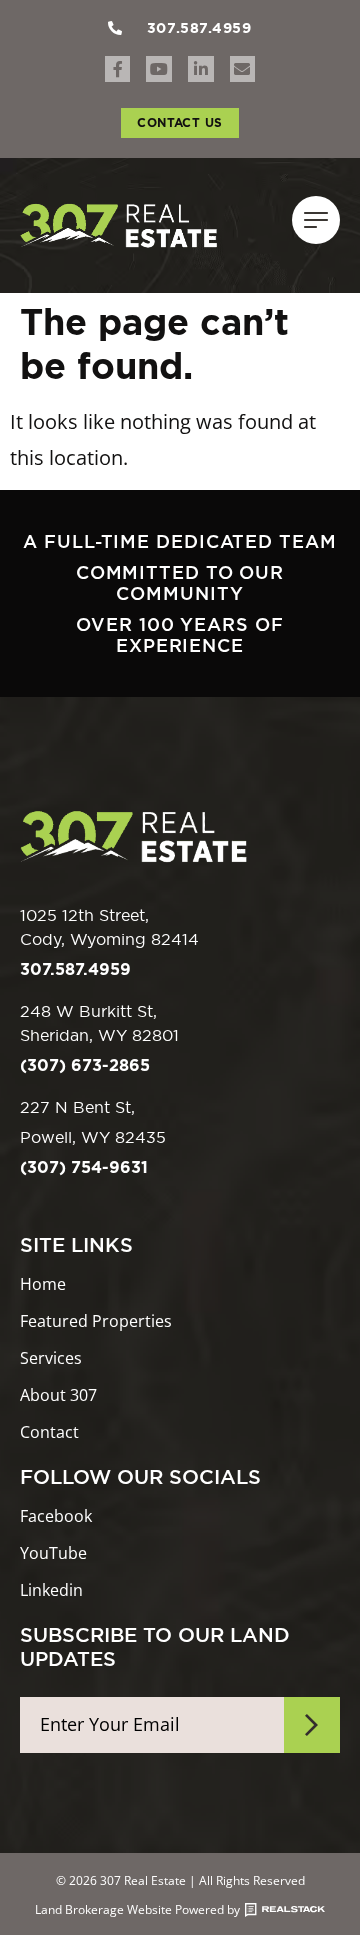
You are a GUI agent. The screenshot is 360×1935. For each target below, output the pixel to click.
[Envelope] (243, 69)
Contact (49, 1432)
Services (51, 1358)
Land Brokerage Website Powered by (137, 1910)
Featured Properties (96, 1321)
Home (43, 1284)
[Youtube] (159, 69)
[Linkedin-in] (201, 69)
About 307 (58, 1395)
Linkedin (51, 1590)
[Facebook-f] (118, 69)
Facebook (56, 1516)
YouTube (53, 1553)
